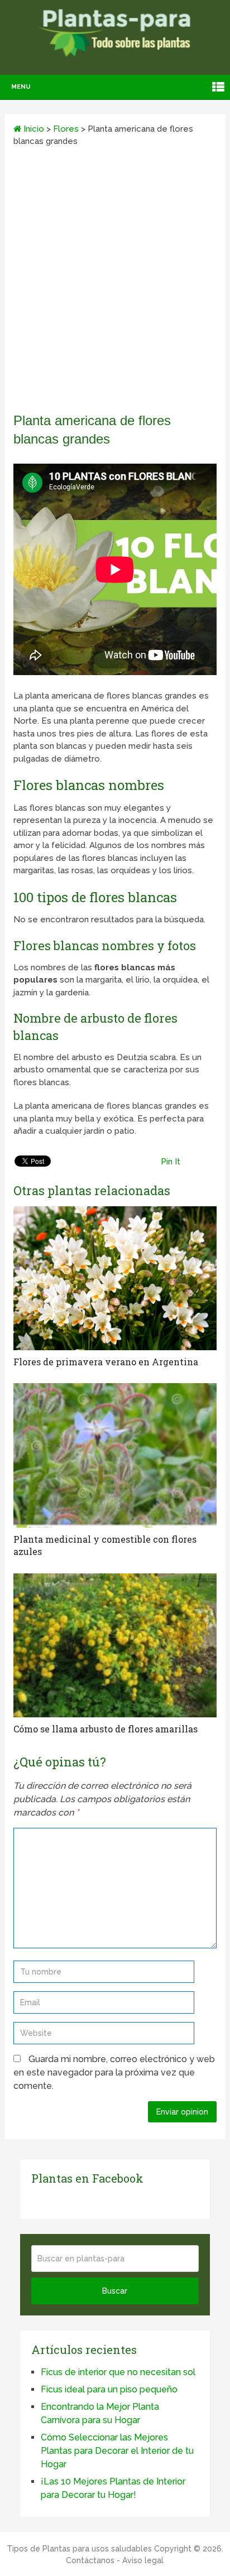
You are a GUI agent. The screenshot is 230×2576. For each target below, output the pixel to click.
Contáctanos (90, 2560)
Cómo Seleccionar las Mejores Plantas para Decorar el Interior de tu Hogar (117, 2451)
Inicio (33, 129)
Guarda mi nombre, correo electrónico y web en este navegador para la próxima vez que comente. (114, 2072)
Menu (21, 87)
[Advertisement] (115, 283)
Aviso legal (143, 2560)
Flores (66, 129)
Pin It (171, 1162)
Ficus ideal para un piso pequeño (109, 2389)
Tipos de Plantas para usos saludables (79, 2549)
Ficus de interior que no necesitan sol (118, 2372)
